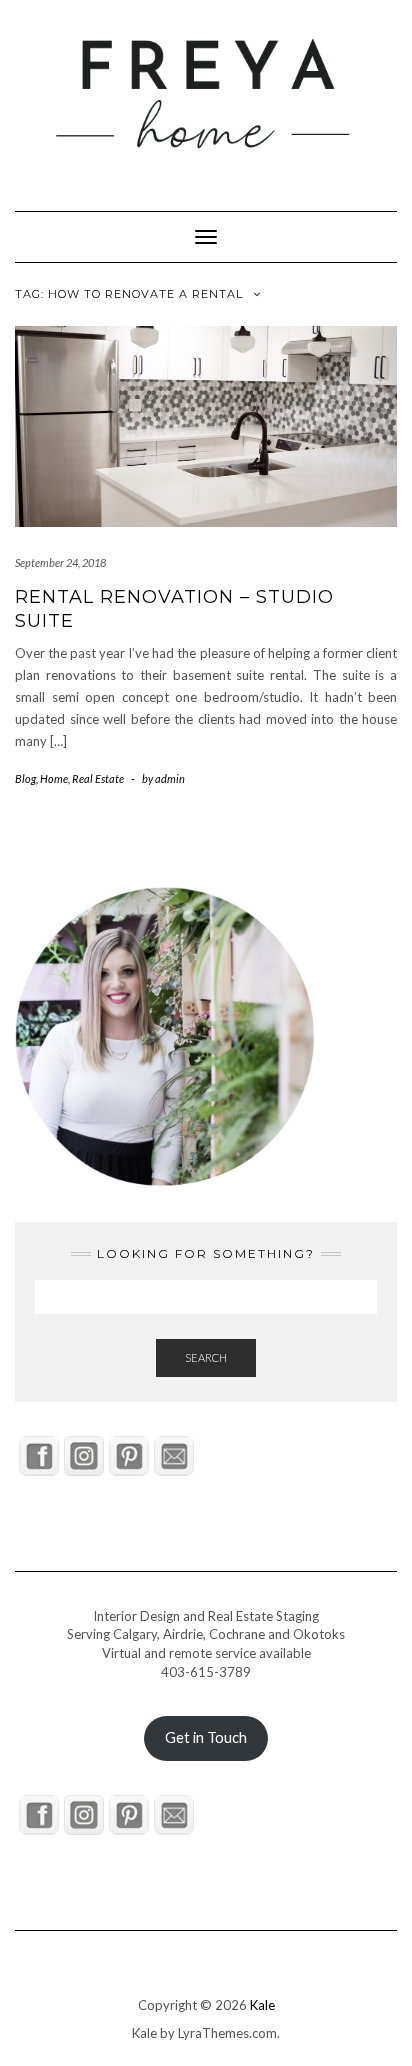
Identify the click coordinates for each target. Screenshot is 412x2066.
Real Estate (98, 778)
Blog (25, 778)
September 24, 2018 (60, 562)
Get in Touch (206, 1737)
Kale (262, 2005)
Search (206, 1357)
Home (54, 778)
